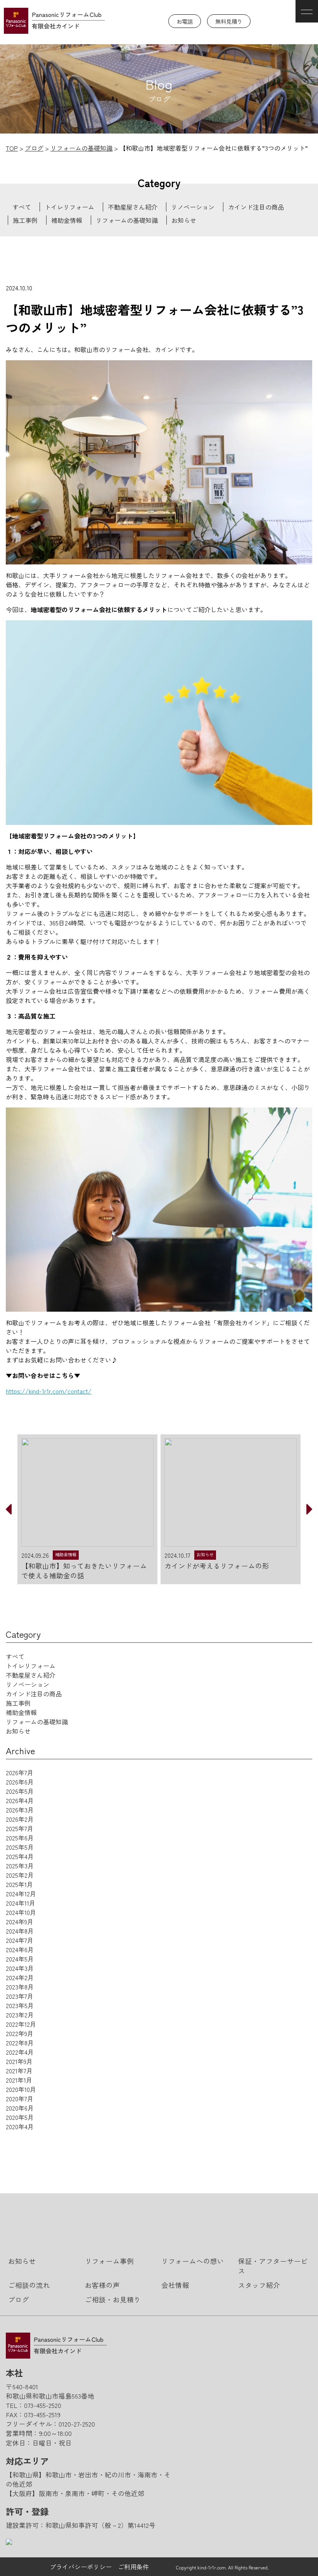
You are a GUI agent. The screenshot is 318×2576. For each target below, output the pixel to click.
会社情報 (175, 2285)
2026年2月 (20, 1819)
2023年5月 (20, 2005)
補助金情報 (67, 220)
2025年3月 (20, 1866)
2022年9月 (20, 2033)
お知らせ (184, 220)
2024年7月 (20, 1940)
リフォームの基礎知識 (127, 220)
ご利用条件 (133, 2567)
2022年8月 (20, 2043)
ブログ (19, 2299)
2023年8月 (20, 1987)
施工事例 (25, 220)
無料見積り (229, 21)
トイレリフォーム (69, 207)
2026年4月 (20, 1800)
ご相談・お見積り (113, 2299)
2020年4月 (20, 2126)
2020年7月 (20, 2099)
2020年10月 (21, 2089)
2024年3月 (20, 1968)
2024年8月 (20, 1931)
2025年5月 (20, 1847)
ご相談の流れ (29, 2285)
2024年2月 (20, 1977)
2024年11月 (21, 1903)
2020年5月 (20, 2117)
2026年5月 (20, 1791)
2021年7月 (19, 2071)
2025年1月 (19, 1884)
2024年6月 (20, 1949)
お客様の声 (102, 2285)
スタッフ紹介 (259, 2285)
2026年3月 (20, 1810)
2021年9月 (19, 2061)
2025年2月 (20, 1875)
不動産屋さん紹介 (133, 207)
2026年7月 (20, 1772)
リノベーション (193, 207)
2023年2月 (20, 2015)
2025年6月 (20, 1838)
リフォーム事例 (109, 2261)
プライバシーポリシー (81, 2567)
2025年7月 (20, 1828)
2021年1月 (19, 2080)
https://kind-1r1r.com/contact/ (49, 1391)
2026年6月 (20, 1782)
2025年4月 (20, 1856)
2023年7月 (20, 1996)
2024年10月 (21, 1912)
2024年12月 (21, 1894)
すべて (22, 207)
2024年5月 (20, 1959)
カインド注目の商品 (256, 207)
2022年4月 (20, 2052)
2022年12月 (21, 2024)
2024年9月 (20, 1922)
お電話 (185, 21)
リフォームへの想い (193, 2261)
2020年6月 (20, 2108)
